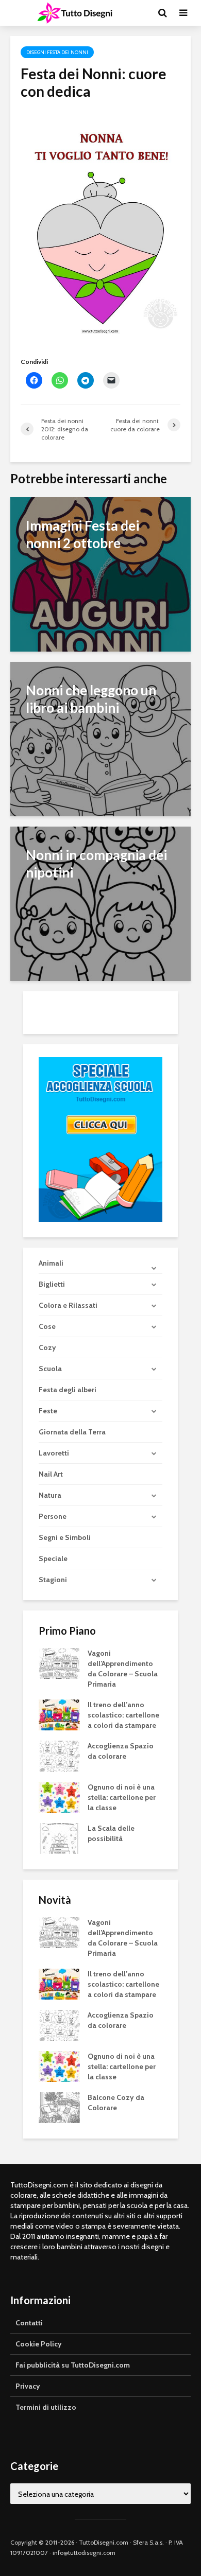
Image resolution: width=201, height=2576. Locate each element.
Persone (53, 1516)
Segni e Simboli (65, 1537)
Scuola (50, 1369)
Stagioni (53, 1580)
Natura (50, 1495)
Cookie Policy (39, 2344)
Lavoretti (54, 1453)
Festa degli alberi (68, 1390)
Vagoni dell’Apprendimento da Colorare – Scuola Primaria (123, 1669)
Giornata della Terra (72, 1432)
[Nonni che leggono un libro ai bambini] (100, 738)
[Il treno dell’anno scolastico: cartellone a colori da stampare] (59, 1714)
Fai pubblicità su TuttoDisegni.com (73, 2365)
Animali (51, 1263)
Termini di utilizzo (46, 2407)
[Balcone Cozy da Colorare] (59, 2107)
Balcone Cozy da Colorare (116, 2102)
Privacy (28, 2386)
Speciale (53, 1558)
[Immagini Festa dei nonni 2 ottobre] (100, 574)
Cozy (47, 1347)
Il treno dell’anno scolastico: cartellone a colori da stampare (123, 1715)
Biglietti (52, 1284)
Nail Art (51, 1474)
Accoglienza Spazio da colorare (121, 1751)
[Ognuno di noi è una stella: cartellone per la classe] (59, 1796)
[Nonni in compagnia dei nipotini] (100, 903)
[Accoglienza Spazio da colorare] (59, 1755)
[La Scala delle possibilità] (59, 1837)
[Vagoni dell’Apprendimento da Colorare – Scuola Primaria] (59, 1662)
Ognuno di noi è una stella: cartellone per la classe (122, 1797)
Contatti (29, 2323)
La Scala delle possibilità (111, 1833)
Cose (47, 1326)
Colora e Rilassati (68, 1305)
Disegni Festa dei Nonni (57, 52)
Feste (48, 1411)
